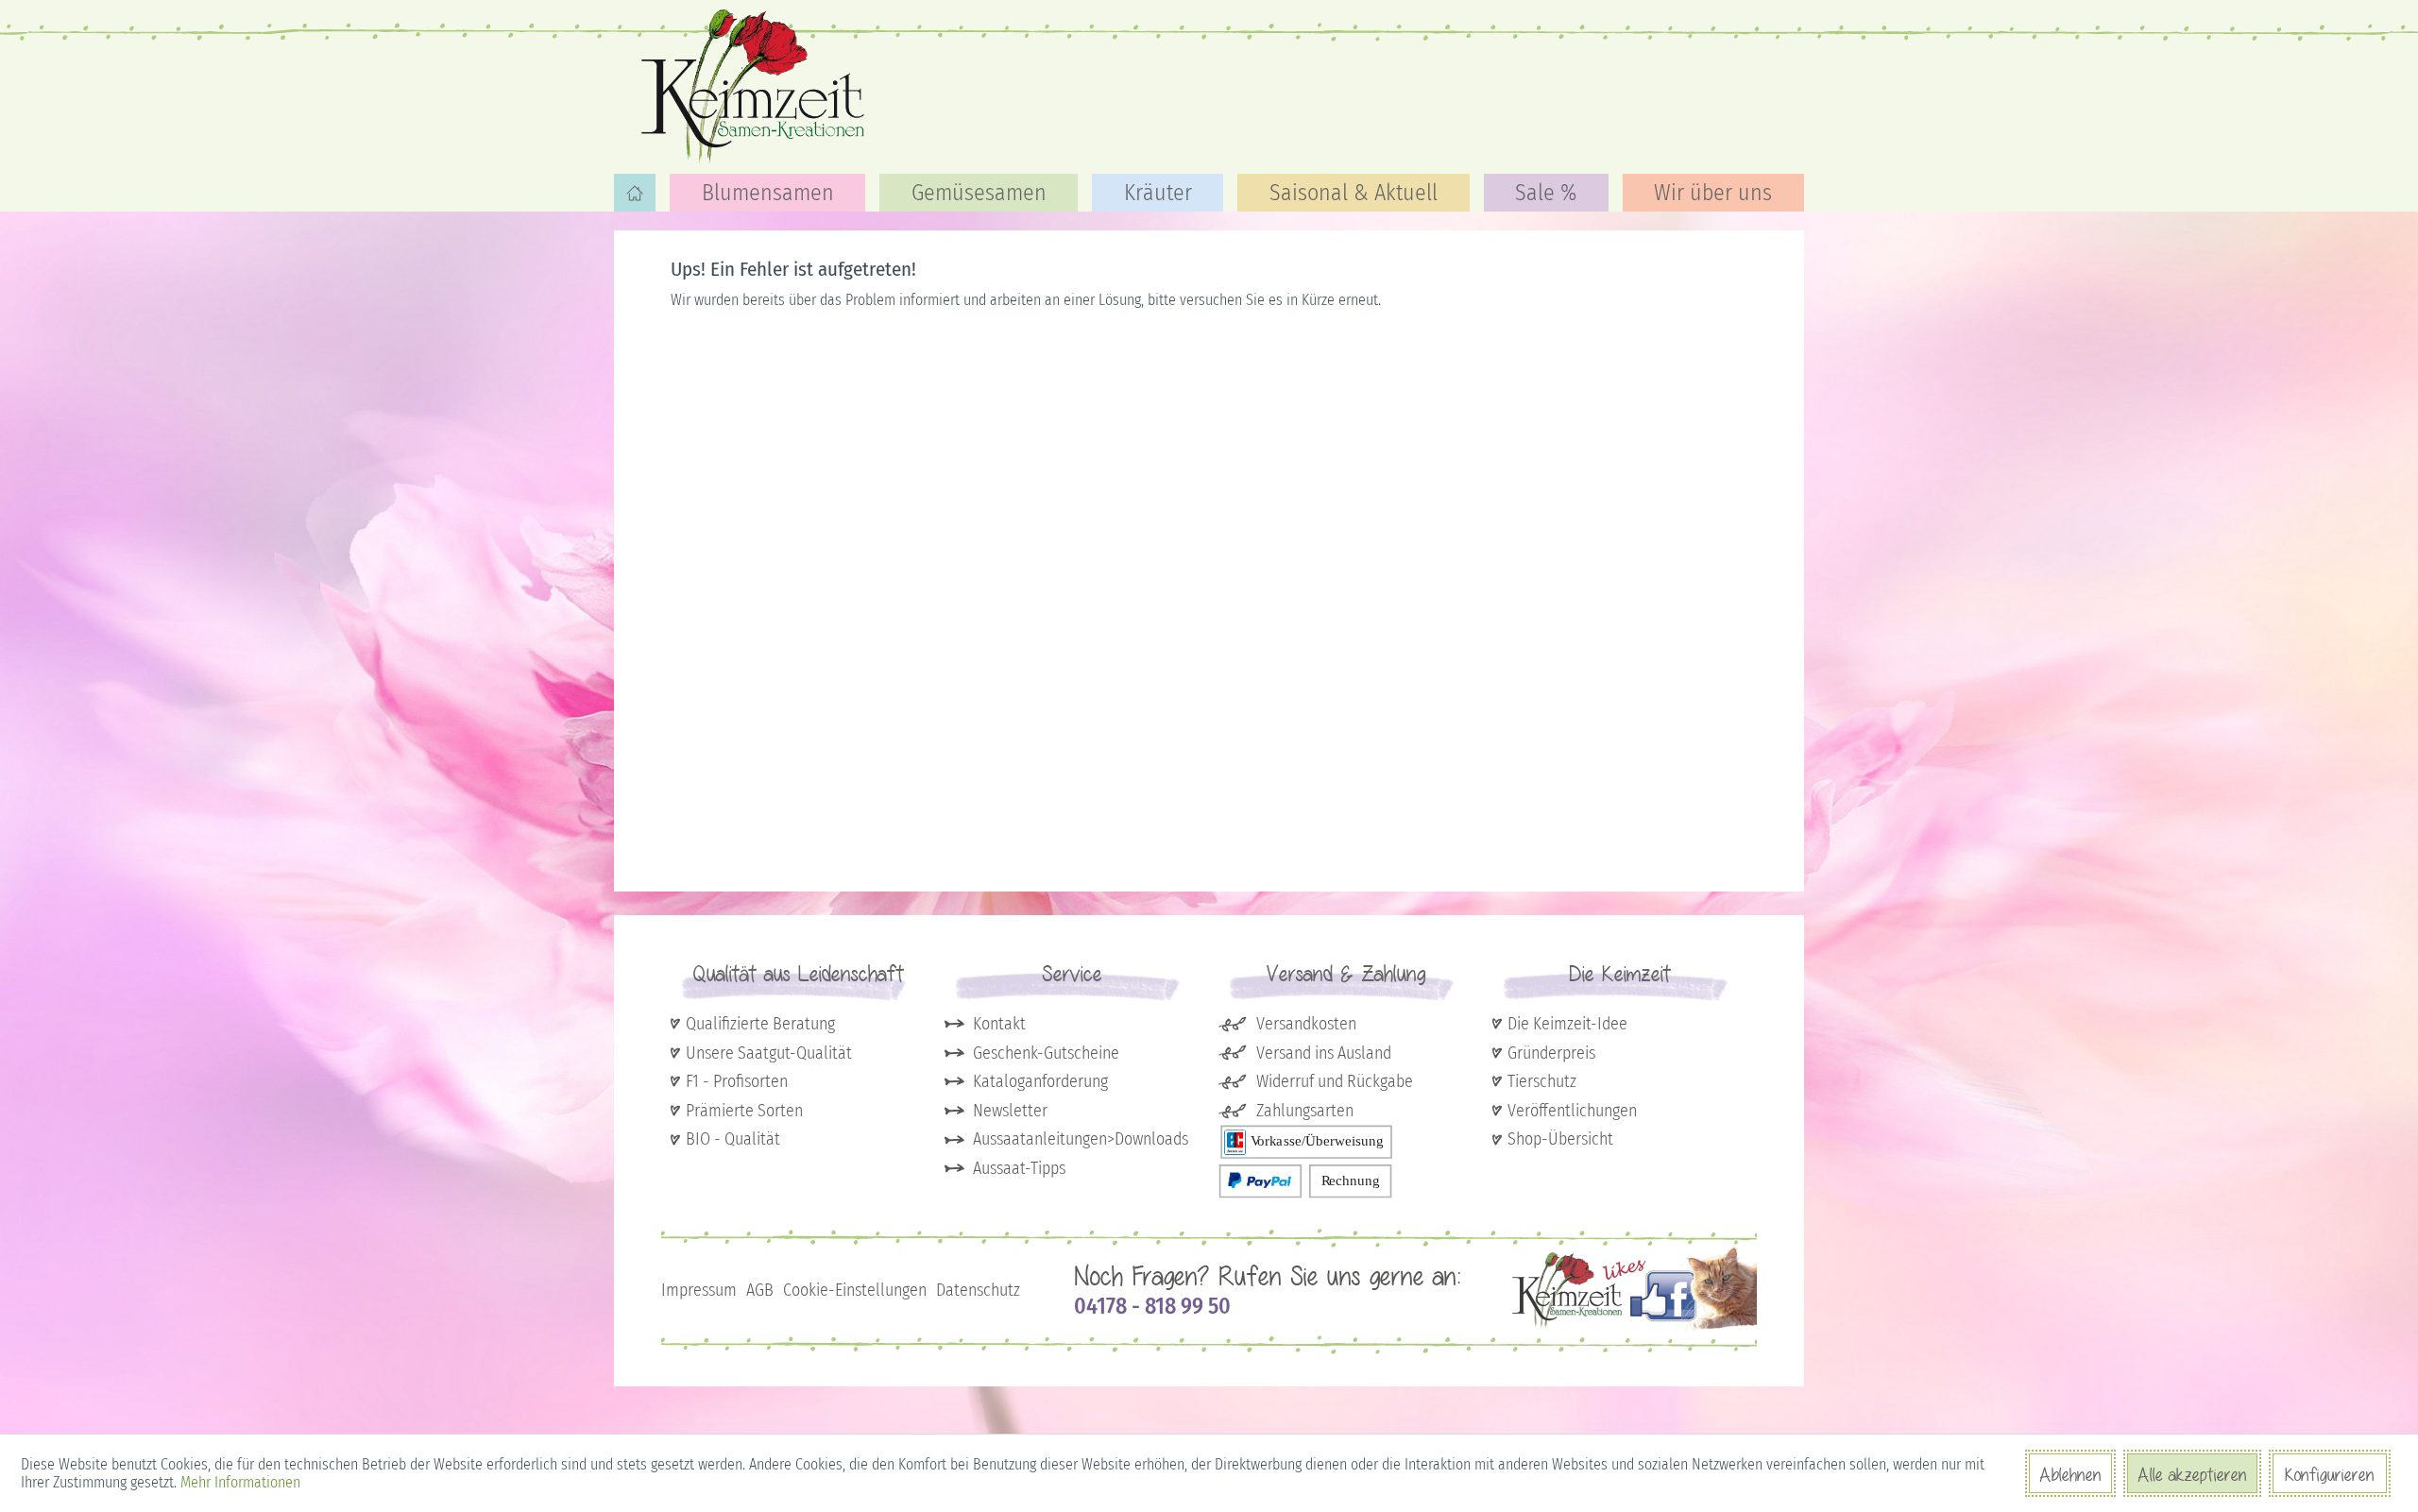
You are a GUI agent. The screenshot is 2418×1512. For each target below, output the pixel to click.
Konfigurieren (2330, 1474)
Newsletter (1010, 1111)
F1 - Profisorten (737, 1081)
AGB (760, 1290)
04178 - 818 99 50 (1152, 1306)
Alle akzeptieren (2192, 1474)
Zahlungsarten (1305, 1111)
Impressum (699, 1290)
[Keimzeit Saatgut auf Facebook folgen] (1635, 1327)
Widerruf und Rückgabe (1335, 1081)
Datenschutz (978, 1290)
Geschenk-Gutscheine (1046, 1053)
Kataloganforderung (1040, 1081)
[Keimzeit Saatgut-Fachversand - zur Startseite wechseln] (756, 85)
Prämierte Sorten (744, 1111)
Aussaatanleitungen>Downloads (1081, 1139)
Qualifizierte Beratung (760, 1024)
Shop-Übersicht (1560, 1139)
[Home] (635, 193)
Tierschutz (1542, 1081)
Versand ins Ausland (1324, 1053)
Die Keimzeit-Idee (1567, 1024)
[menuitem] (635, 193)
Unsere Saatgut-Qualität (769, 1053)
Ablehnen (2070, 1474)
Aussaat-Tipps (1019, 1168)
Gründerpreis (1551, 1053)
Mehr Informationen (240, 1482)
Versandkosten (1306, 1024)
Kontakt (999, 1024)
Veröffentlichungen (1572, 1111)
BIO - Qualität (733, 1139)
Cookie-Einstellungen (855, 1290)
